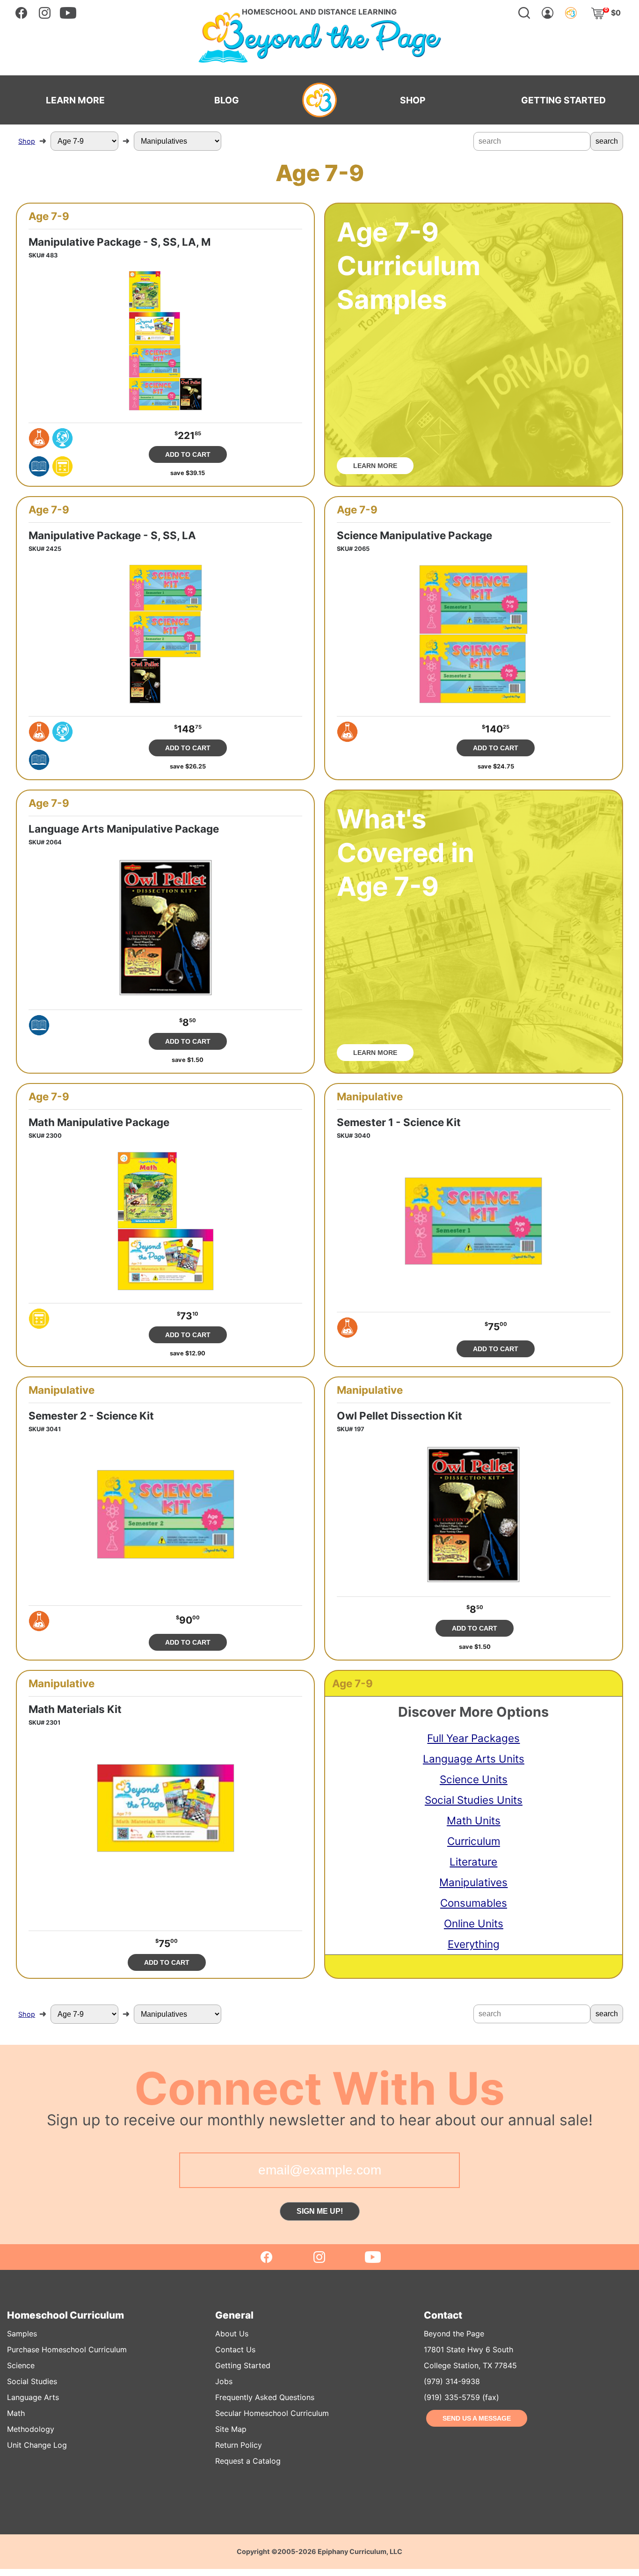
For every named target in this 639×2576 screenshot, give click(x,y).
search (607, 141)
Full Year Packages (473, 1738)
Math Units (474, 1820)
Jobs (224, 2381)
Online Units (474, 1923)
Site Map (231, 2429)
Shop (27, 141)
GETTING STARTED (563, 100)
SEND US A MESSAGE (477, 2418)
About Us (232, 2334)
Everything (474, 1944)
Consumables (474, 1903)
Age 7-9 (49, 216)
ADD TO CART (188, 454)
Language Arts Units (474, 1759)
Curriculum (474, 1841)
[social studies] (62, 438)
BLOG (227, 100)
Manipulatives (473, 1882)
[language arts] (39, 466)
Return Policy (239, 2445)
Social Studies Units (474, 1800)
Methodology (31, 2429)
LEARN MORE (75, 100)
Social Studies (32, 2381)
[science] (39, 438)
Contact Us (235, 2349)
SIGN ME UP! (320, 2211)
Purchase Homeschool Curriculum (67, 2349)
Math (16, 2413)
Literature (473, 1862)
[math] (62, 466)
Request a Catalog (248, 2461)
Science (21, 2365)
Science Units (474, 1779)
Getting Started (243, 2365)
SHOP (413, 100)
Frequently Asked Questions (265, 2397)
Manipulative (370, 1097)
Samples (22, 2334)
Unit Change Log (37, 2445)
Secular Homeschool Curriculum (272, 2413)
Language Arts (33, 2397)
